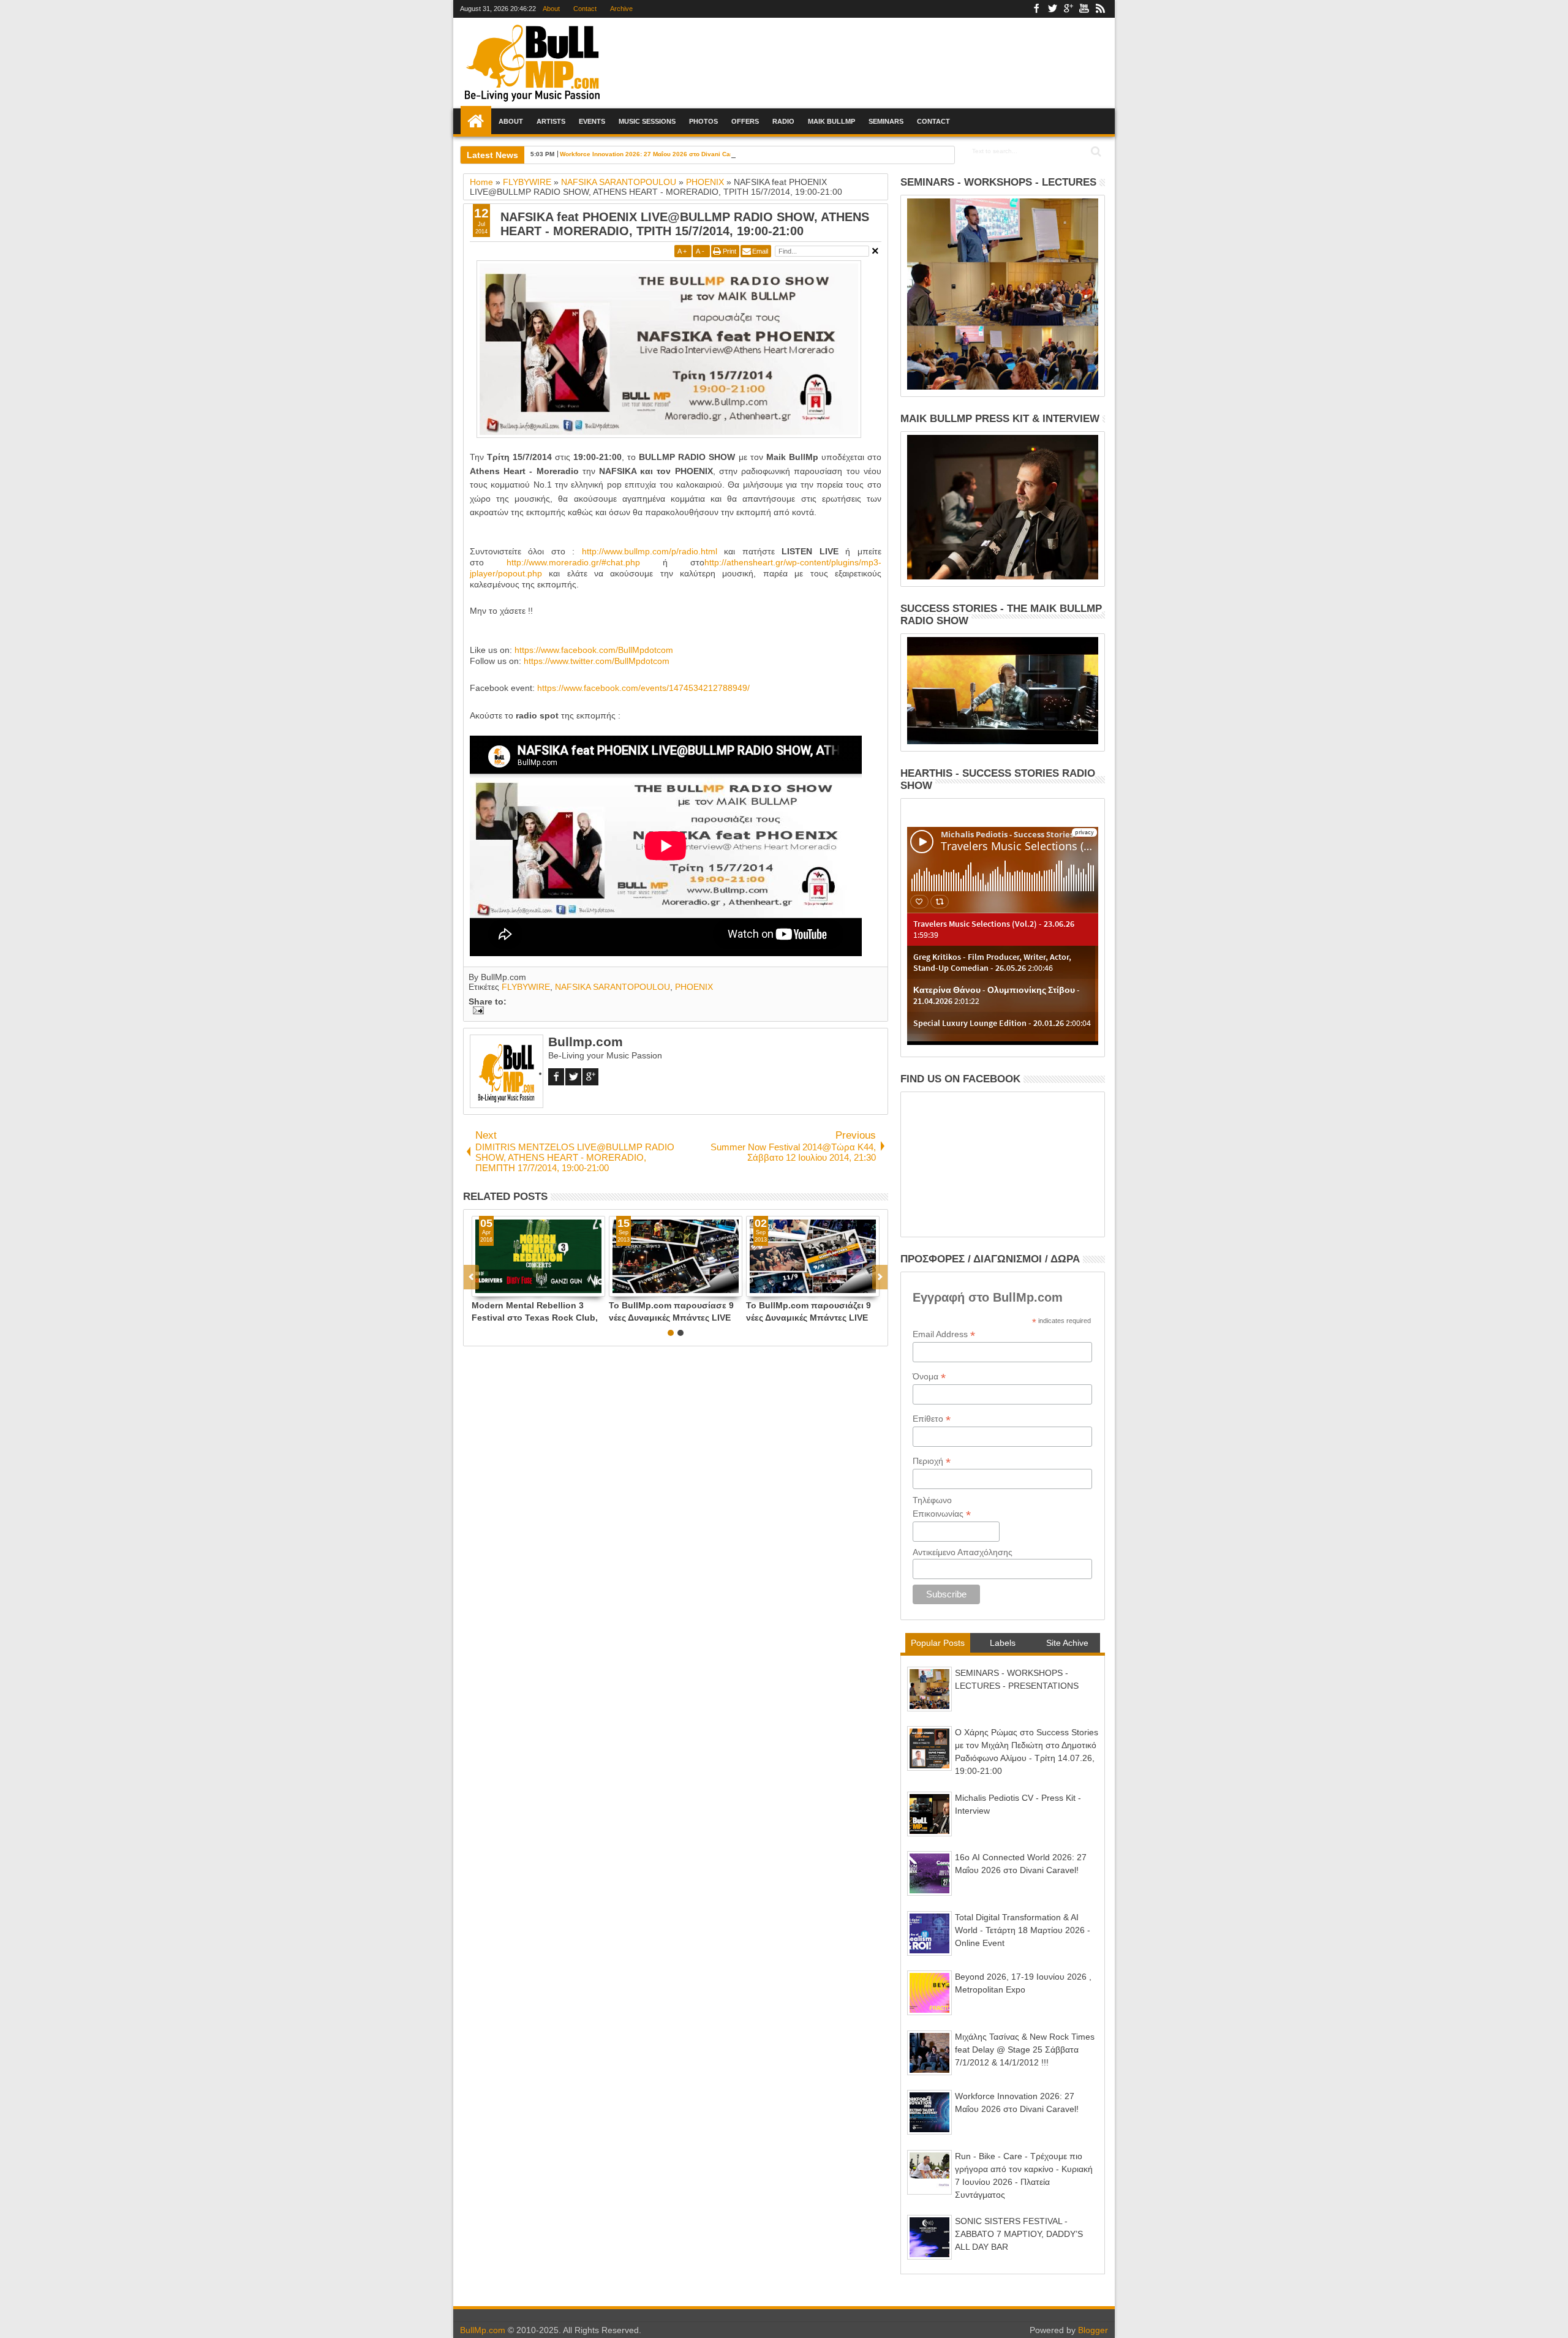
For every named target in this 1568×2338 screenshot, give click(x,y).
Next (471, 1277)
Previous (880, 1277)
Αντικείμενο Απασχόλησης (963, 1552)
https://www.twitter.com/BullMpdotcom (597, 661)
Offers (745, 121)
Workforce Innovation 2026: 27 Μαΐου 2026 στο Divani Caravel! (654, 154)
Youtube (1084, 9)
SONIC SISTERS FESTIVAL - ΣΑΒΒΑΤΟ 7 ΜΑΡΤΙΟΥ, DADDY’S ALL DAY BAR (1019, 2234)
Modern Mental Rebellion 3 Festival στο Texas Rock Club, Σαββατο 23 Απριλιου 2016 (535, 1311)
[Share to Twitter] (495, 1287)
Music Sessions (647, 121)
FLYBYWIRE (526, 987)
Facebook (1036, 9)
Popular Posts (938, 1643)
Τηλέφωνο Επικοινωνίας (942, 1507)
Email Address (944, 1334)
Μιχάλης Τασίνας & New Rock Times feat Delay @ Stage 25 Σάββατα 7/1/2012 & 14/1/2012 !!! (1025, 2050)
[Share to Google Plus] (508, 1287)
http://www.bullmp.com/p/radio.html (650, 551)
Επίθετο (932, 1419)
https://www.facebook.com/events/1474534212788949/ (643, 688)
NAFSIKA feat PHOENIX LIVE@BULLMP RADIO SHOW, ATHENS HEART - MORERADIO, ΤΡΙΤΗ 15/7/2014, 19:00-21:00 (685, 224)
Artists (551, 121)
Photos (703, 121)
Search (1095, 152)
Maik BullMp (831, 121)
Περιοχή (932, 1461)
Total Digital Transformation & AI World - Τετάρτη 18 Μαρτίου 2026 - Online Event (1023, 1930)
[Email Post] (476, 1011)
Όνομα (929, 1377)
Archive (621, 9)
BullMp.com (483, 2330)
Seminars (886, 121)
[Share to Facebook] (481, 1287)
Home (476, 121)
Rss (1100, 9)
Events (592, 121)
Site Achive (1067, 1643)
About (551, 9)
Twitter (1052, 9)
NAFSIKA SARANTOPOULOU (612, 987)
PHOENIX (694, 987)
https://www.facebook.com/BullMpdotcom (594, 650)
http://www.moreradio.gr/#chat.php (573, 562)
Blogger (1093, 2330)
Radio (783, 121)
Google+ (1068, 9)
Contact (585, 9)
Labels (1003, 1643)
